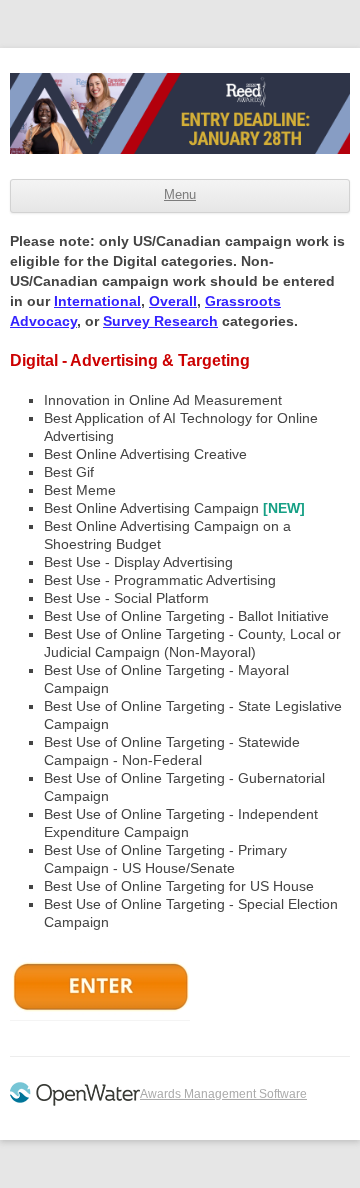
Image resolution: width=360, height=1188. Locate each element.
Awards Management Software (223, 1094)
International (97, 301)
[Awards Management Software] (75, 1102)
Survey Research (160, 321)
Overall (173, 301)
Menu (180, 195)
